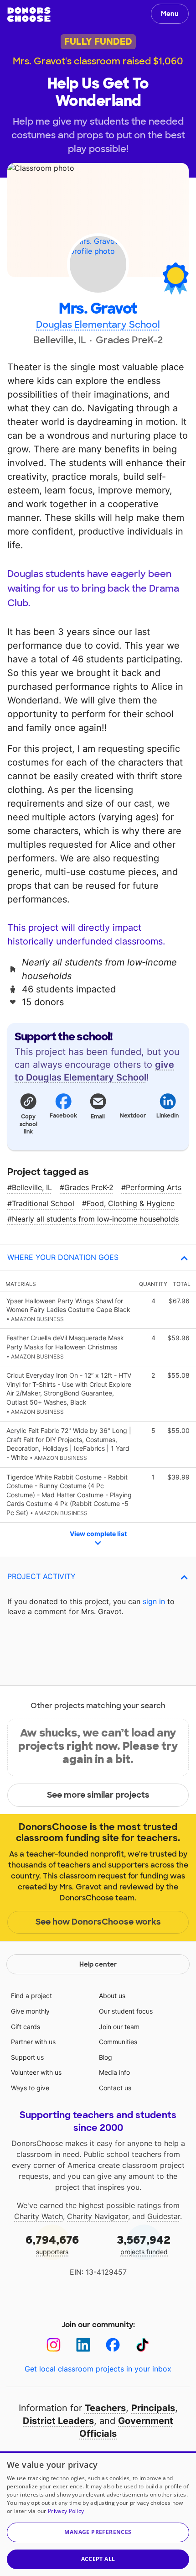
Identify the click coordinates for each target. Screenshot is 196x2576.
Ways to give (30, 2088)
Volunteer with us (36, 2072)
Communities (118, 2042)
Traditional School (43, 1203)
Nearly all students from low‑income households (95, 1219)
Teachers (105, 2408)
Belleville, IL (32, 1187)
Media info (114, 2072)
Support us (27, 2057)
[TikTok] (142, 2345)
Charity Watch (39, 2216)
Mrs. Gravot (98, 309)
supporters (52, 2244)
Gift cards (26, 2027)
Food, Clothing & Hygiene (131, 1203)
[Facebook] (113, 2345)
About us (112, 1996)
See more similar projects (98, 1795)
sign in (154, 1601)
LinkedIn (168, 1116)
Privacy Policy (66, 2511)
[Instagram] (54, 2345)
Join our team (119, 2027)
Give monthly (30, 2011)
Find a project (31, 1996)
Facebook (63, 1116)
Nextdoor (133, 1116)
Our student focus (126, 2011)
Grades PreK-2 (89, 1187)
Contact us (115, 2088)
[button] (28, 1113)
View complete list (98, 1534)
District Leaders (58, 2421)
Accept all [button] (98, 2559)
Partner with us (33, 2042)
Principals (153, 2408)
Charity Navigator (98, 2216)
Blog (106, 2057)
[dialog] (98, 2514)
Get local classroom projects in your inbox (98, 2369)
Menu (170, 14)
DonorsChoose (29, 15)
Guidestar (164, 2216)
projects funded (144, 2244)
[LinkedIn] (83, 2345)
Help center (98, 1964)
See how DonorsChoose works (98, 1922)
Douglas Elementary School (98, 325)
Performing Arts (154, 1187)
